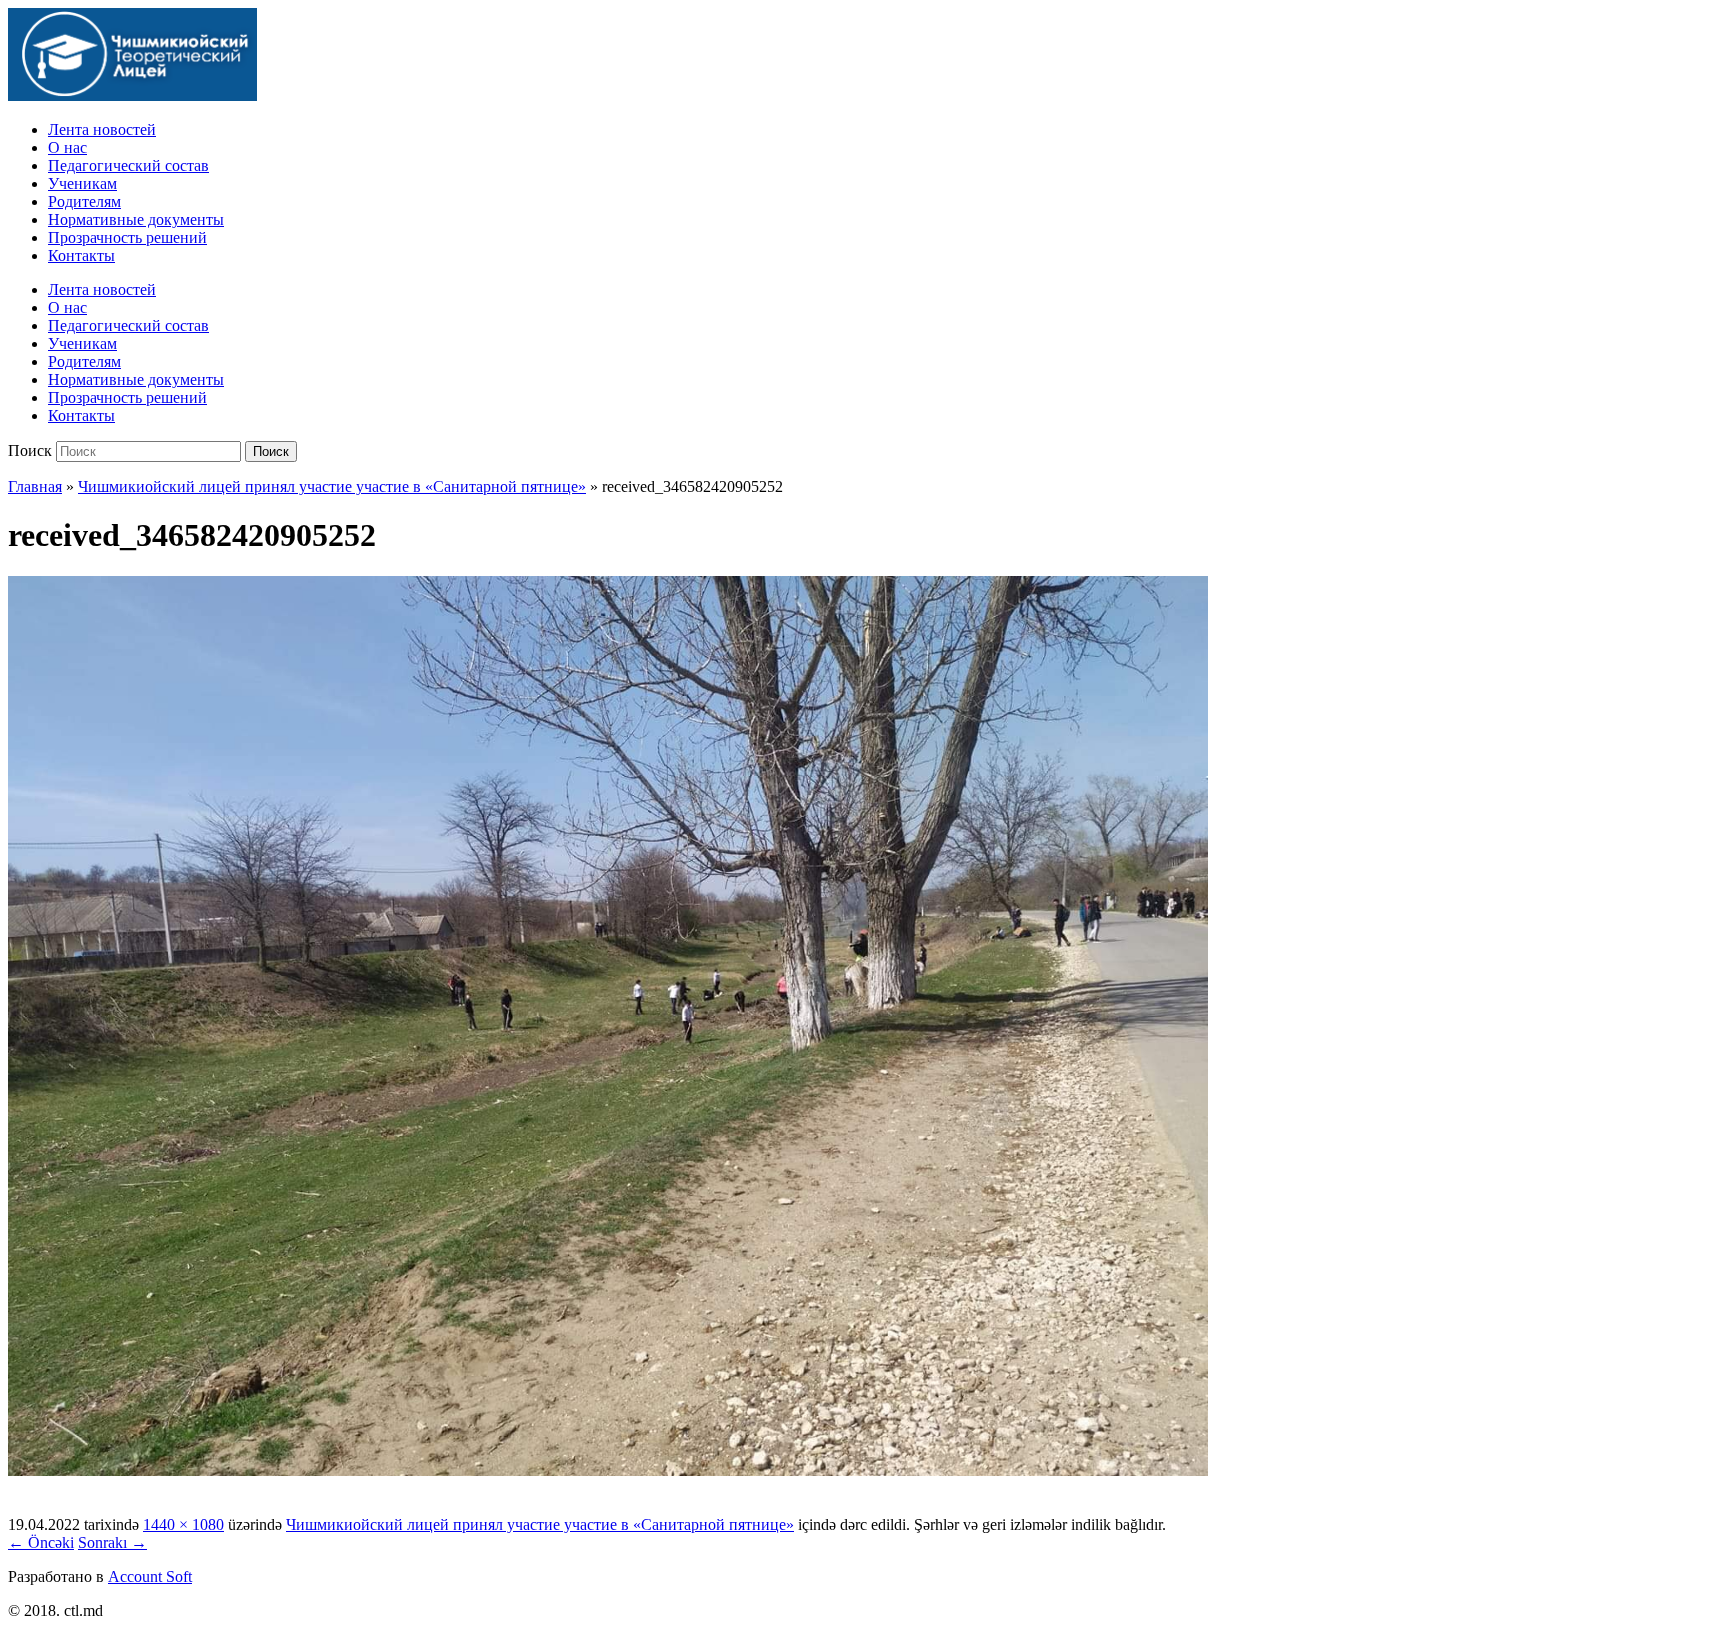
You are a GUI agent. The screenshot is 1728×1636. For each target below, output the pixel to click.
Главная (35, 486)
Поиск (30, 450)
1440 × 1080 (183, 1524)
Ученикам (82, 183)
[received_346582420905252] (608, 1470)
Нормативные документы (136, 219)
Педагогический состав (128, 165)
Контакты (81, 255)
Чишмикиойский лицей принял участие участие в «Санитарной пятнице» (332, 486)
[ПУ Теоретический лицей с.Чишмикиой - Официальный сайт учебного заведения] (132, 95)
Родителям (84, 201)
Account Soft (150, 1576)
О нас (67, 147)
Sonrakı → (112, 1542)
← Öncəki (41, 1542)
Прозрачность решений (127, 237)
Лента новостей (102, 129)
